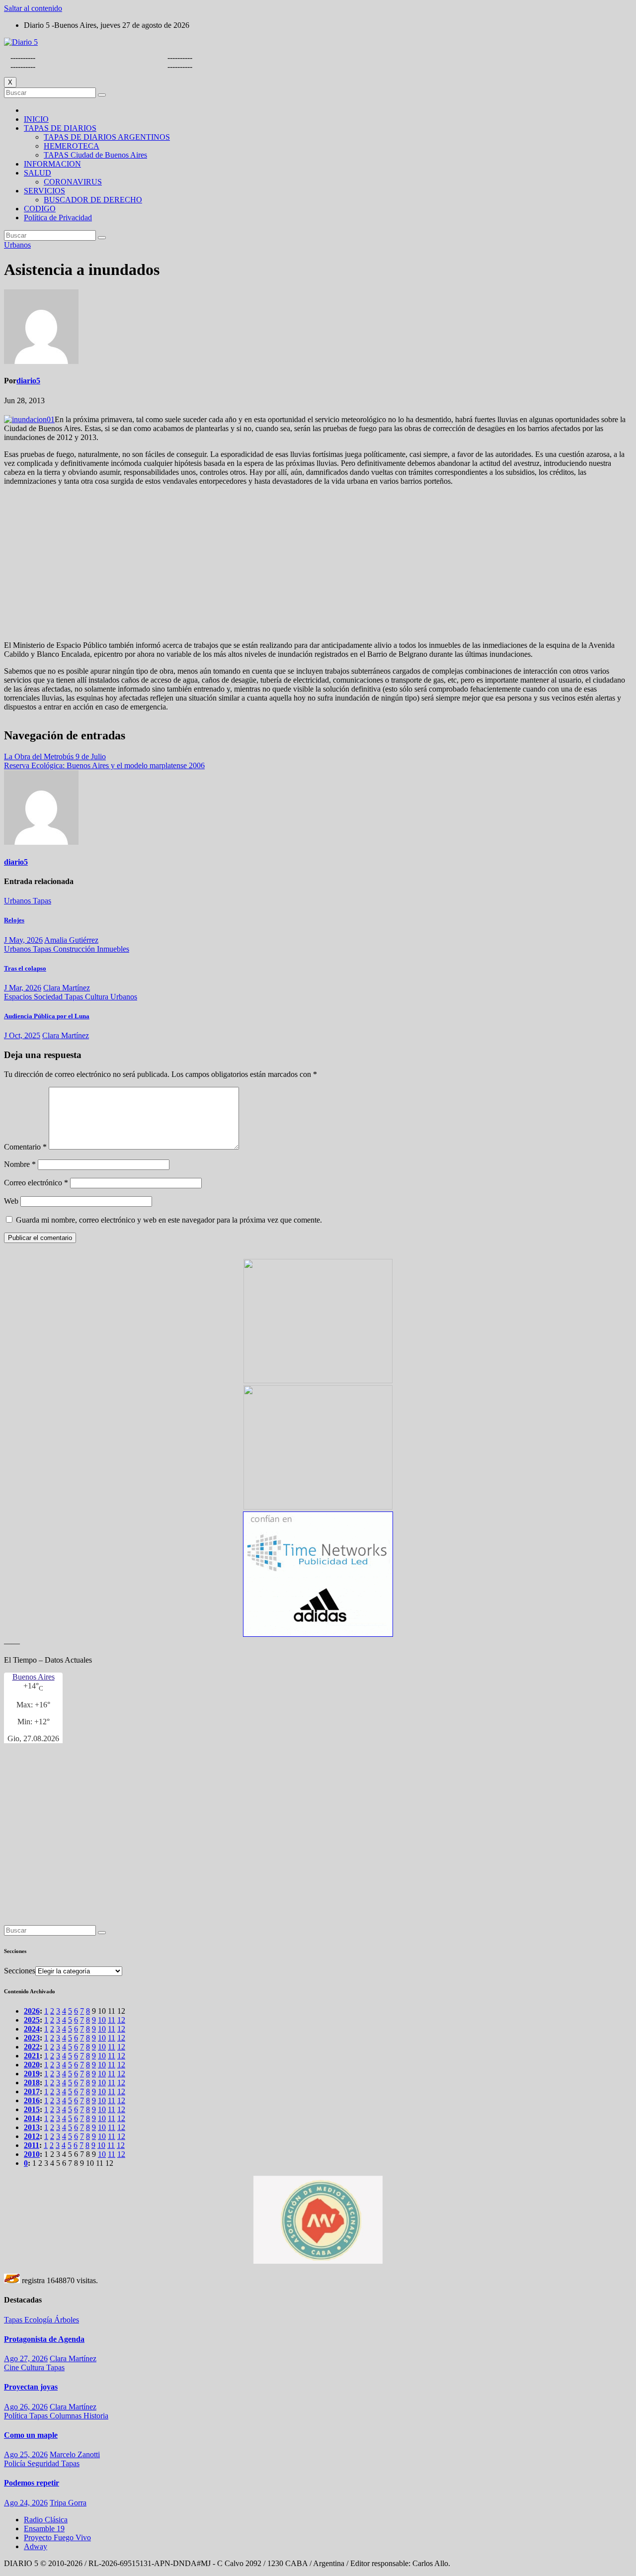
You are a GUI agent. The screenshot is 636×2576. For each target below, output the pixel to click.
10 (102, 2020)
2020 (32, 2065)
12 (121, 2020)
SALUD (38, 173)
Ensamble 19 (44, 2529)
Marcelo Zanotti (75, 2454)
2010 (32, 2154)
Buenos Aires (34, 1677)
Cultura (98, 997)
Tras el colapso (25, 968)
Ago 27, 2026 (26, 2358)
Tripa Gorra (68, 2503)
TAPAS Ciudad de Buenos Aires (95, 155)
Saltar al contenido (33, 8)
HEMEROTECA (72, 146)
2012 (32, 2136)
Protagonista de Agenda (44, 2339)
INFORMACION (52, 164)
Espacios (19, 997)
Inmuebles (113, 949)
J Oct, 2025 (22, 1035)
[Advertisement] (318, 563)
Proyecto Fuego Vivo (57, 2537)
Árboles (67, 2320)
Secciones (20, 1971)
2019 (32, 2074)
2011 (32, 2145)
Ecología (39, 2320)
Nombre (20, 1164)
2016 (32, 2100)
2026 (32, 2011)
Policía (16, 2463)
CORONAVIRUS (73, 182)
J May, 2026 (23, 940)
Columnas (67, 2416)
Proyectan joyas (31, 2387)
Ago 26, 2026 (26, 2407)
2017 (32, 2091)
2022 (32, 2047)
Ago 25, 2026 (26, 2454)
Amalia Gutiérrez (71, 940)
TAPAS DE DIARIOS (60, 128)
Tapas (42, 901)
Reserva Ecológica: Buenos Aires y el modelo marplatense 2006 (104, 765)
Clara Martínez (67, 988)
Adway (36, 2546)
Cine (12, 2367)
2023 (32, 2038)
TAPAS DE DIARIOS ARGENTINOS (107, 137)
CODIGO (40, 209)
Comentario (25, 1147)
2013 (32, 2127)
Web (11, 1201)
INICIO (36, 119)
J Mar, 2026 (23, 988)
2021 (32, 2056)
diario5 (28, 381)
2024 (32, 2029)
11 (112, 2020)
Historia (96, 2416)
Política (17, 2416)
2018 (32, 2083)
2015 (32, 2109)
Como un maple (31, 2435)
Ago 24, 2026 (26, 2503)
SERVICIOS (44, 191)
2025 (32, 2020)
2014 (32, 2118)
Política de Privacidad (58, 218)
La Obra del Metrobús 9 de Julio (55, 756)
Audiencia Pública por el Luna (47, 1016)
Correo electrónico (36, 1183)
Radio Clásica (46, 2520)
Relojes (14, 920)
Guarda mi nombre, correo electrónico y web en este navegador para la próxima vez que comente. (169, 1220)
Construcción (75, 949)
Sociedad (49, 997)
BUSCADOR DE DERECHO (93, 200)
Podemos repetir (32, 2483)
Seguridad (44, 2463)
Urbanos (17, 245)
